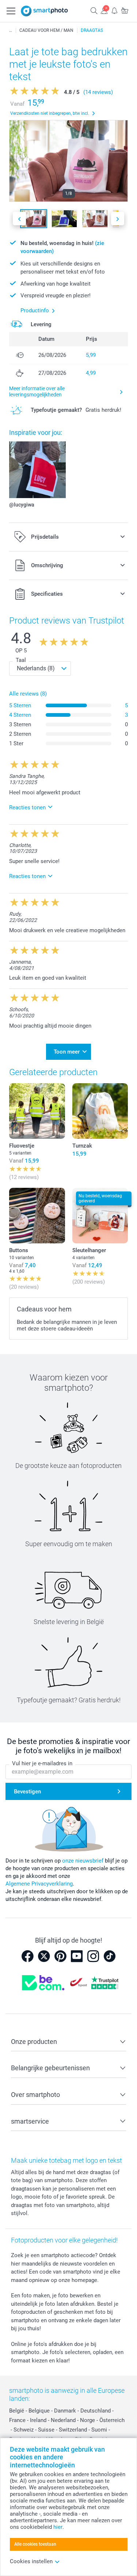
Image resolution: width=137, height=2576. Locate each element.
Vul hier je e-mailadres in (42, 1763)
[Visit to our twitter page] (44, 1956)
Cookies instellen (31, 2561)
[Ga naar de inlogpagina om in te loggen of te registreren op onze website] (104, 10)
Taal (21, 660)
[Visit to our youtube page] (77, 1956)
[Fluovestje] (37, 1111)
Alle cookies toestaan (35, 2544)
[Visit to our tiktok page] (110, 1956)
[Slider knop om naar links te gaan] (19, 219)
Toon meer (67, 1052)
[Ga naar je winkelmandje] (125, 10)
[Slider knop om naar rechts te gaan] (118, 219)
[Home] (11, 30)
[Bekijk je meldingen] (114, 10)
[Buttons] (37, 1216)
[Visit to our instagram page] (93, 1956)
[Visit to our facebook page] (27, 1956)
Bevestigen (27, 1792)
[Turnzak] (100, 1111)
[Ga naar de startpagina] (45, 11)
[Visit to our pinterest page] (60, 1956)
